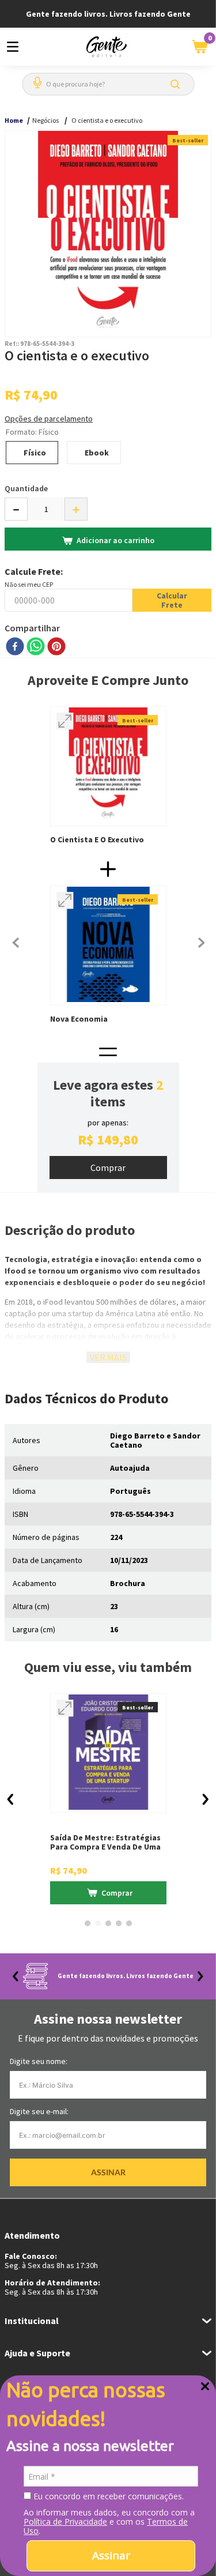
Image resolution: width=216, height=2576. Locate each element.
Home (14, 120)
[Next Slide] (200, 1976)
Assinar (111, 2555)
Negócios (46, 120)
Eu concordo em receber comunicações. (107, 2496)
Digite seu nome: (39, 2061)
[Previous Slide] (16, 1976)
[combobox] (108, 84)
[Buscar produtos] (177, 84)
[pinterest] (56, 647)
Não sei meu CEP (29, 584)
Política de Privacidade (65, 2522)
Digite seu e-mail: (39, 2111)
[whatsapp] (36, 647)
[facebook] (15, 647)
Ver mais (108, 1357)
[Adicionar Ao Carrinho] (108, 1168)
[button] (35, 78)
